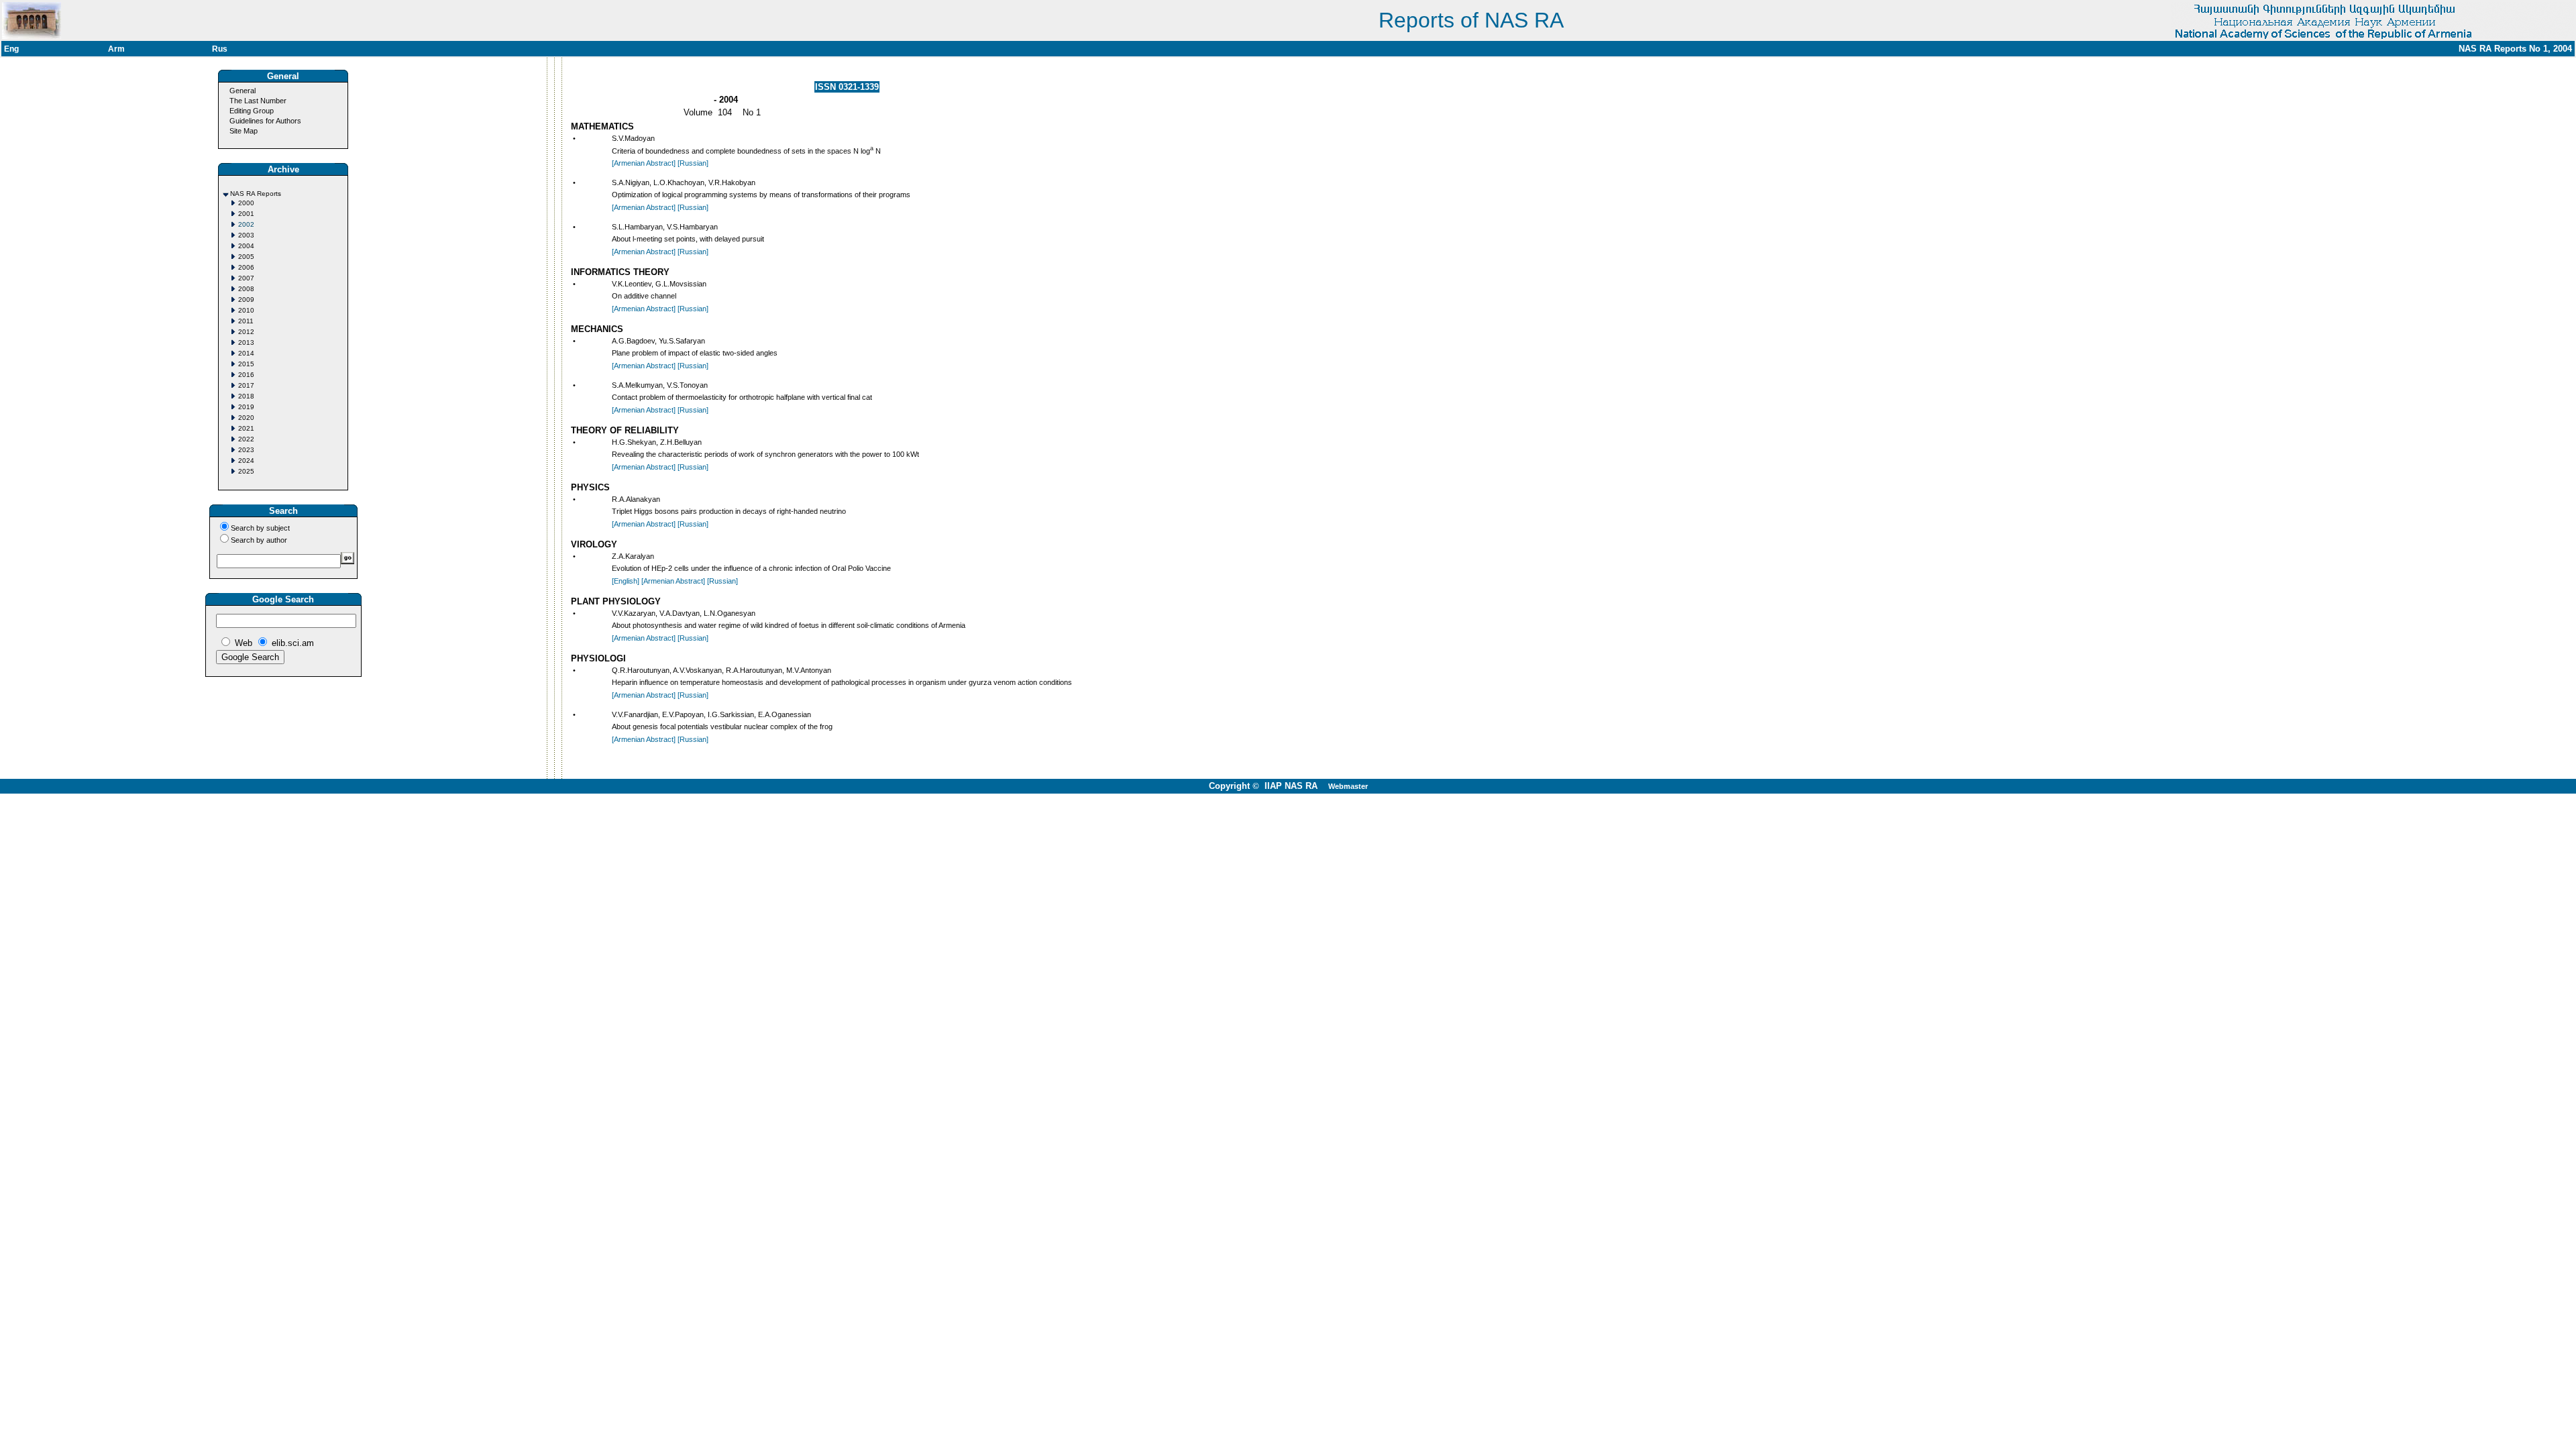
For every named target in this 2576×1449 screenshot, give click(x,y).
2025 (246, 471)
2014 (246, 353)
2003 (246, 235)
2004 (246, 246)
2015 (246, 364)
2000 (246, 203)
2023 (246, 450)
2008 (246, 289)
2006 (246, 267)
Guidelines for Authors (265, 121)
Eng (11, 49)
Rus (220, 49)
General (243, 91)
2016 (246, 375)
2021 (246, 428)
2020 (246, 418)
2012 (246, 332)
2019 (246, 407)
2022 (246, 439)
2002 (246, 224)
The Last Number (258, 101)
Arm (116, 49)
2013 (246, 342)
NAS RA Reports (256, 194)
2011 (246, 321)
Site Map (244, 131)
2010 (246, 310)
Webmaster (1348, 786)
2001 (246, 214)
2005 (246, 257)
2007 (246, 278)
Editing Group (252, 111)
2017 (246, 385)
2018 (246, 396)
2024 (246, 461)
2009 (246, 300)
